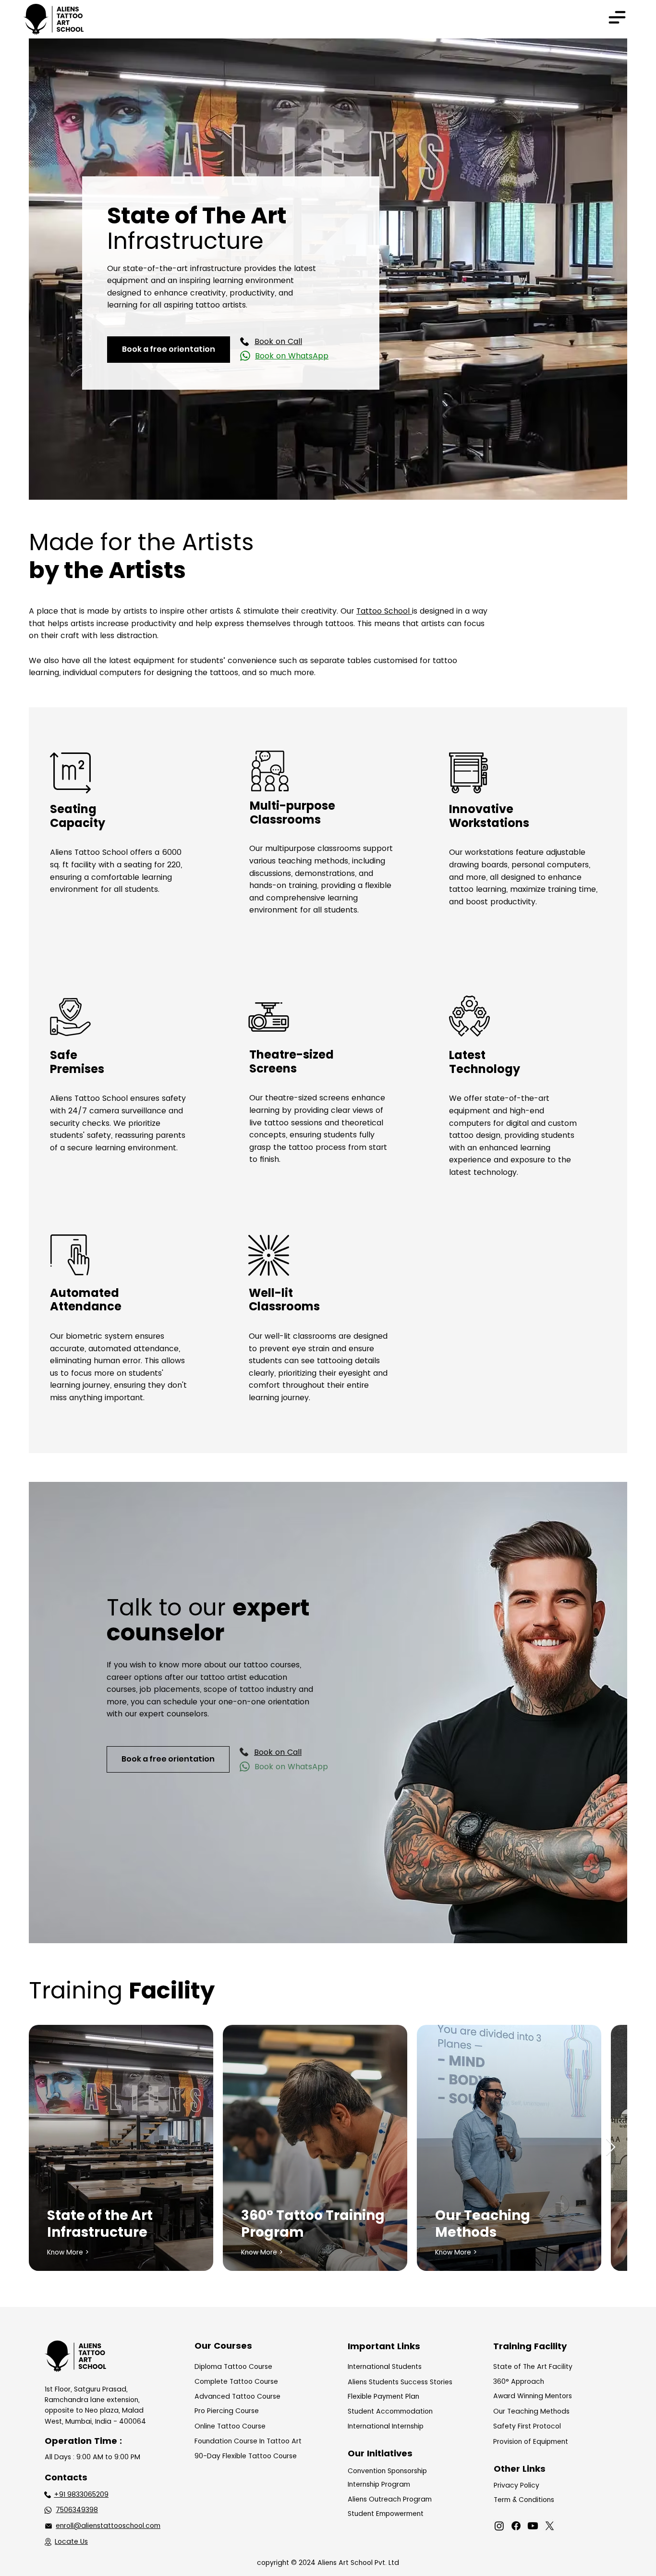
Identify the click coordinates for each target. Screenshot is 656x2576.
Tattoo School (384, 611)
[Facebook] (516, 2526)
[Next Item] (611, 2148)
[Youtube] (533, 2526)
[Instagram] (499, 2526)
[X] (550, 2526)
